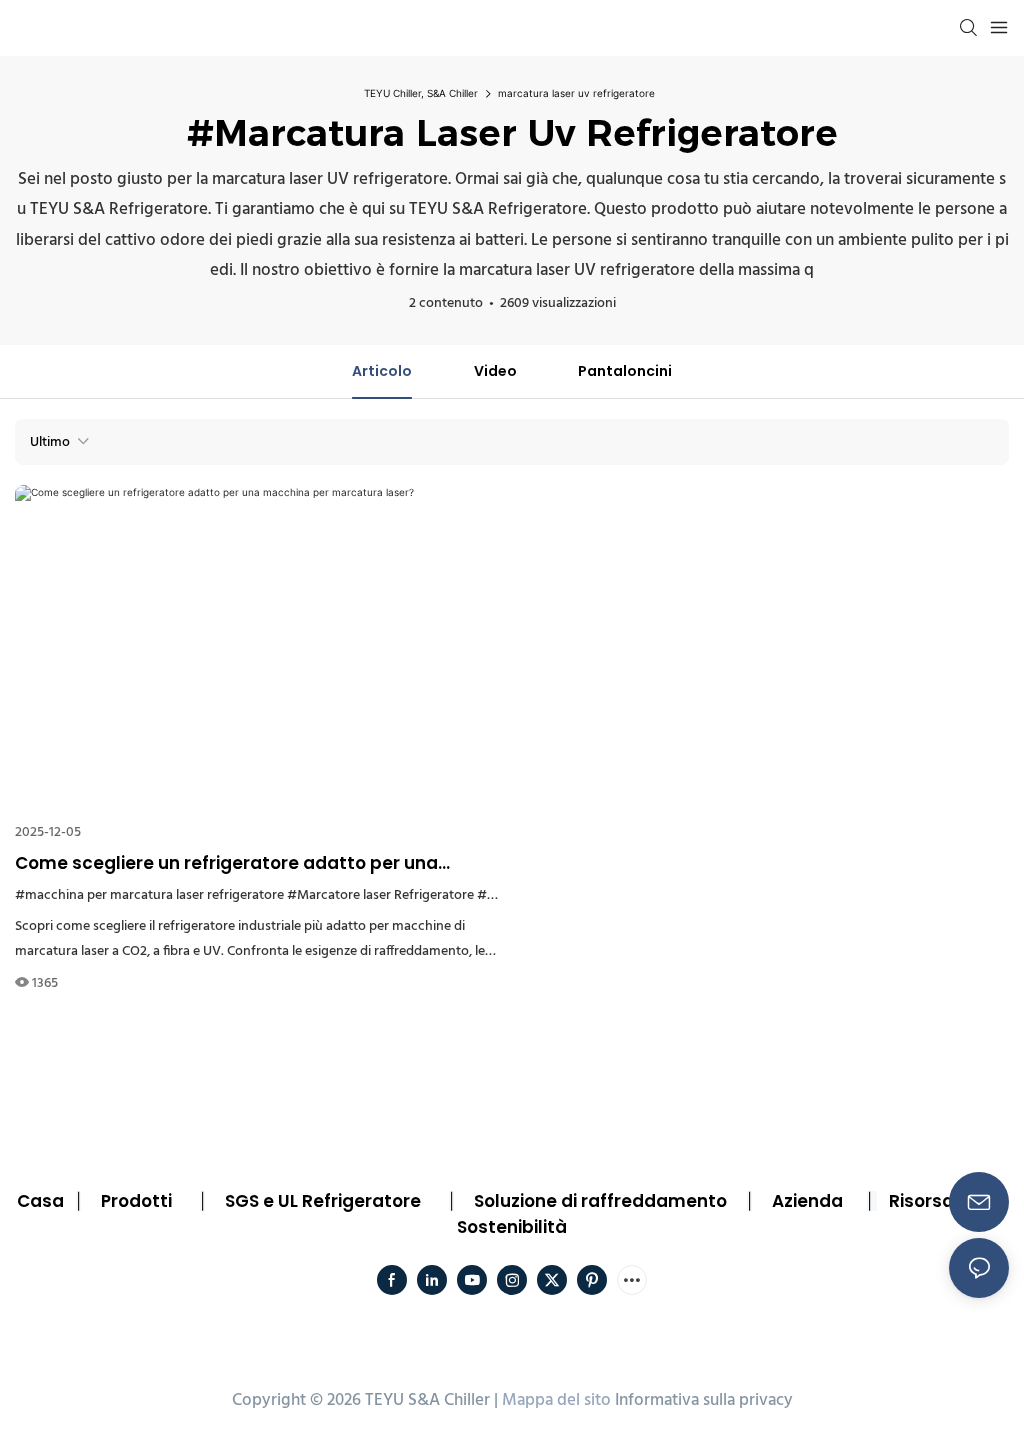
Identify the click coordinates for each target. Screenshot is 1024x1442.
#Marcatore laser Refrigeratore (380, 895)
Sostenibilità (512, 1227)
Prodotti (136, 1201)
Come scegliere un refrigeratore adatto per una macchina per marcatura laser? (226, 864)
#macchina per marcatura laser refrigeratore (149, 895)
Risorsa (921, 1201)
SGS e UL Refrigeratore (323, 1201)
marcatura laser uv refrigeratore (576, 93)
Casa (40, 1201)
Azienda (807, 1201)
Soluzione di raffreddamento (600, 1201)
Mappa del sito (556, 1400)
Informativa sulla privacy (704, 1400)
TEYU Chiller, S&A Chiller (421, 93)
